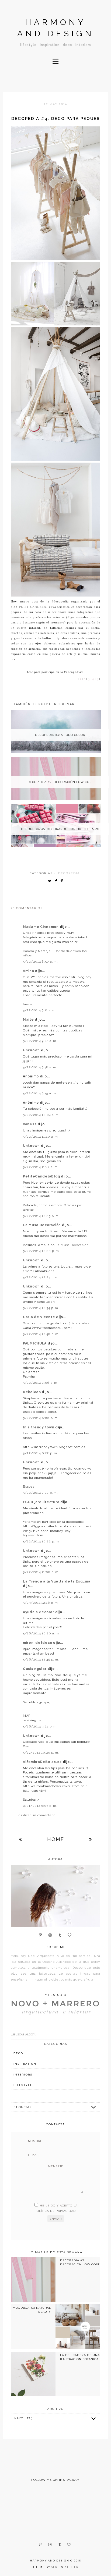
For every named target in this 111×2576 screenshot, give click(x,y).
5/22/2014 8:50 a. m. (40, 961)
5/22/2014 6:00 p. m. (41, 1418)
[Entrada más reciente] (20, 1839)
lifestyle (23, 2085)
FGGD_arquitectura (42, 1502)
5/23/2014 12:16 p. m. (41, 1603)
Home (56, 1839)
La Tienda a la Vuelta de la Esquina (57, 1581)
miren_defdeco (38, 1643)
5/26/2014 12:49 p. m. (41, 1659)
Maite (29, 1020)
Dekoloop (32, 1392)
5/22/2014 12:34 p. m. (41, 1308)
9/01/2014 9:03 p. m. (40, 1806)
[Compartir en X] (51, 881)
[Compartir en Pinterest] (63, 881)
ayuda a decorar (39, 1612)
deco (18, 2053)
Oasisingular (35, 1669)
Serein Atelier (65, 2567)
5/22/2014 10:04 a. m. (41, 1115)
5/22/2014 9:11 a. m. (40, 1010)
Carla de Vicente (39, 1317)
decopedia (69, 873)
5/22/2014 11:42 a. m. (41, 1167)
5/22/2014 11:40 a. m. (41, 1137)
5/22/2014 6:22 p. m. (40, 1453)
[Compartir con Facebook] (57, 881)
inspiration (25, 2064)
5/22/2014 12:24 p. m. (41, 1277)
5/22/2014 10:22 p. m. (41, 1541)
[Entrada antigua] (91, 1839)
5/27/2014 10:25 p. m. (41, 1752)
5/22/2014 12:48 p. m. (41, 1334)
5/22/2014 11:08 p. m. (41, 1572)
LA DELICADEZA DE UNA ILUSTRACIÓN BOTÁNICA (80, 2357)
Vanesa (30, 1124)
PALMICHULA (35, 1343)
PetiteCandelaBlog (42, 1176)
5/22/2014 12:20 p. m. (41, 1251)
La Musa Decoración (42, 1225)
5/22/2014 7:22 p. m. (40, 1493)
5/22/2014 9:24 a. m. (40, 1041)
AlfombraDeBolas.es (43, 1762)
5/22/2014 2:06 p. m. (41, 1383)
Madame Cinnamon (41, 927)
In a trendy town (39, 1427)
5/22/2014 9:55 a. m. (40, 1093)
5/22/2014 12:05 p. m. (41, 1216)
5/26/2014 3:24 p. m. (40, 1726)
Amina (29, 971)
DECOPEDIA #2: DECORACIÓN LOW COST (80, 2262)
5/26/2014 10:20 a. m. (41, 1633)
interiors (23, 2075)
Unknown (32, 1050)
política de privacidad (55, 2211)
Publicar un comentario (37, 1815)
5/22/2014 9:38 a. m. (40, 1067)
